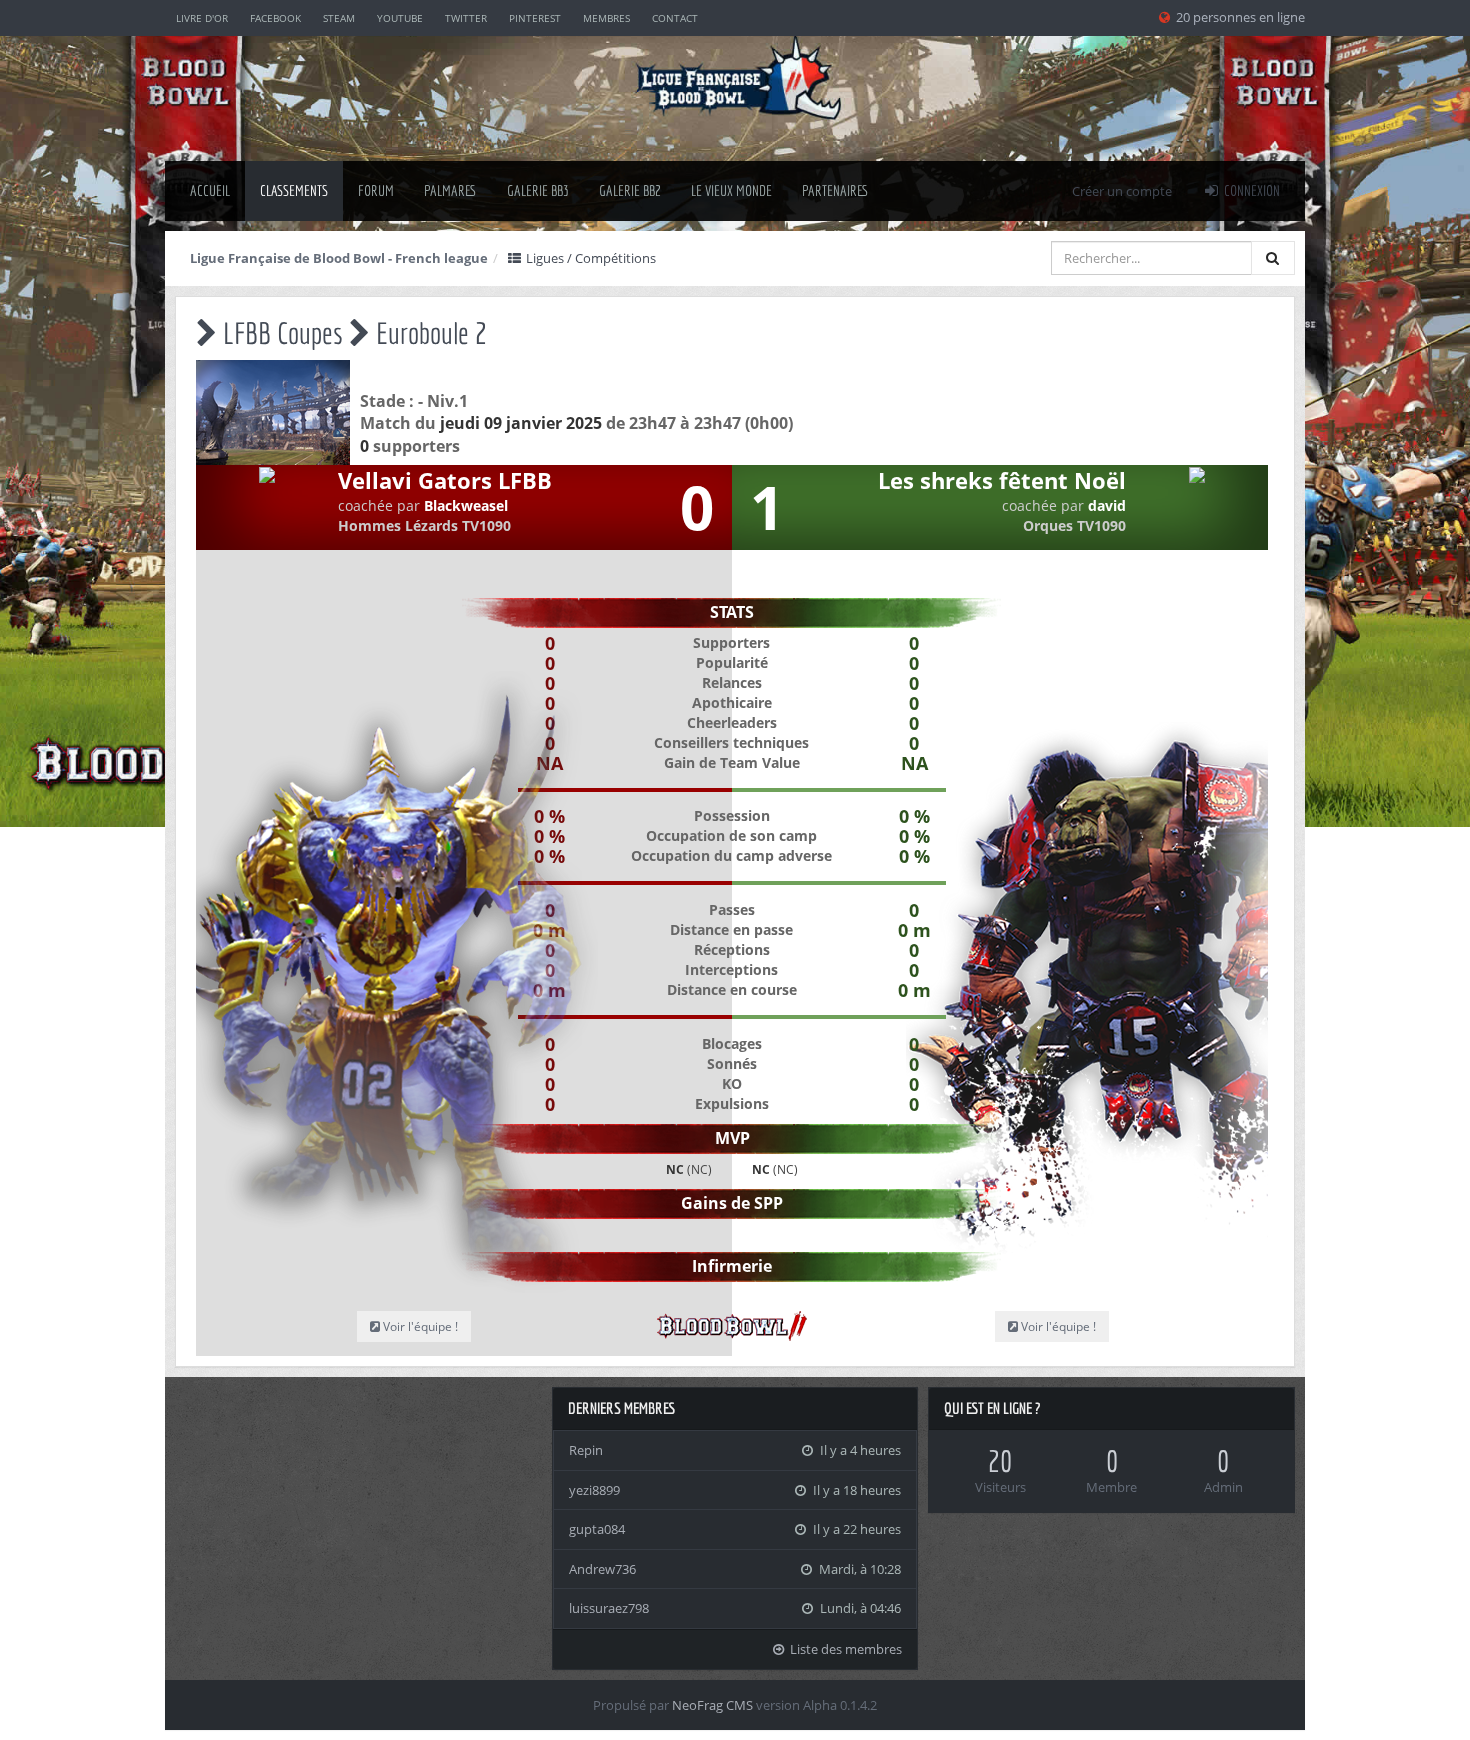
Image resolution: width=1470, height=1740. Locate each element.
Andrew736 (602, 1569)
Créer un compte (1122, 191)
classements (294, 190)
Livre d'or (202, 18)
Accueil (210, 190)
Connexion (1250, 190)
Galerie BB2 (630, 190)
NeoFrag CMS (712, 1705)
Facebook (275, 18)
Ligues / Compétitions (589, 258)
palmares (450, 190)
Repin (586, 1450)
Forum (376, 190)
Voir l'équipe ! (1057, 1326)
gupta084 (597, 1529)
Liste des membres (844, 1649)
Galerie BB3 (538, 190)
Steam (339, 18)
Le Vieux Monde (731, 190)
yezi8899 (594, 1490)
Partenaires (835, 190)
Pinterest (535, 18)
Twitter (466, 18)
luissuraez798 (609, 1608)
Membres (606, 18)
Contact (675, 18)
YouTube (400, 18)
